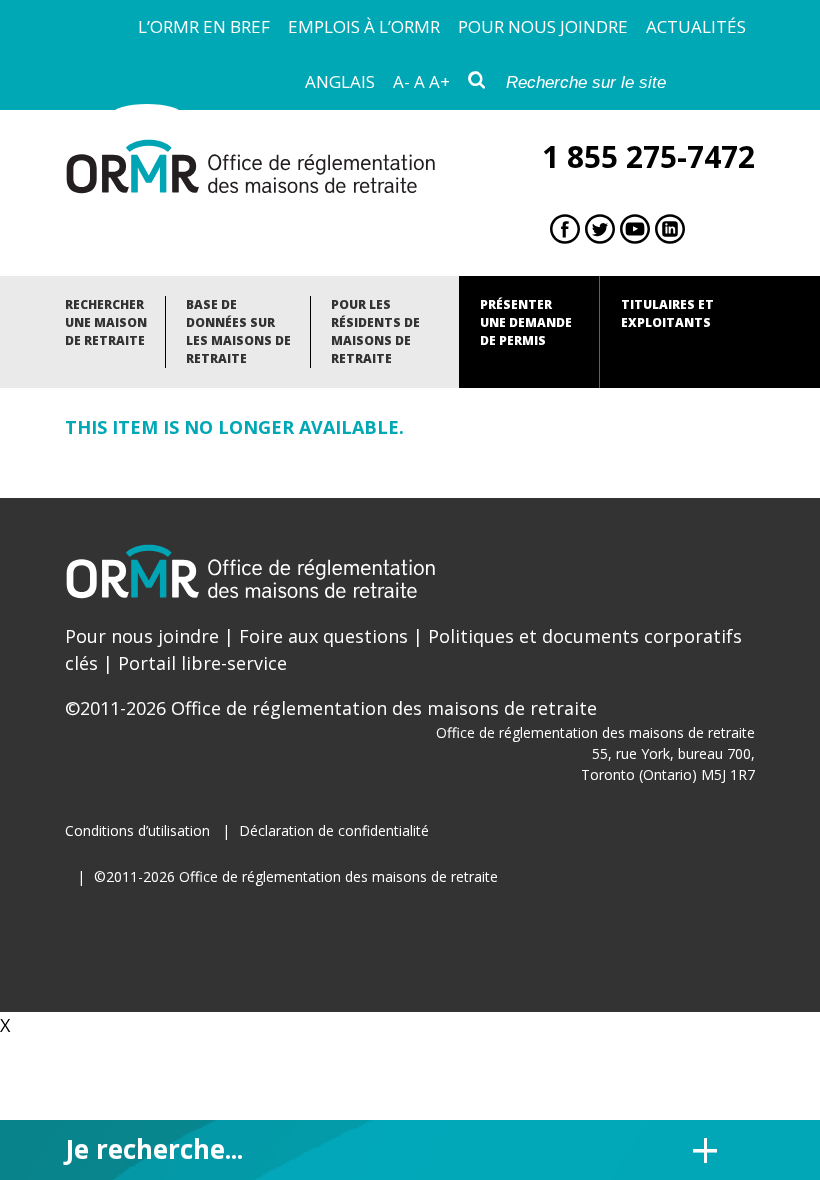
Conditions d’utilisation (137, 830)
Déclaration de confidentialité (334, 830)
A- (401, 81)
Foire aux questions (323, 636)
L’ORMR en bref (204, 26)
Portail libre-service (202, 663)
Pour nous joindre (543, 26)
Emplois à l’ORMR (364, 26)
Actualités (696, 26)
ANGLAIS (340, 81)
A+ (439, 81)
